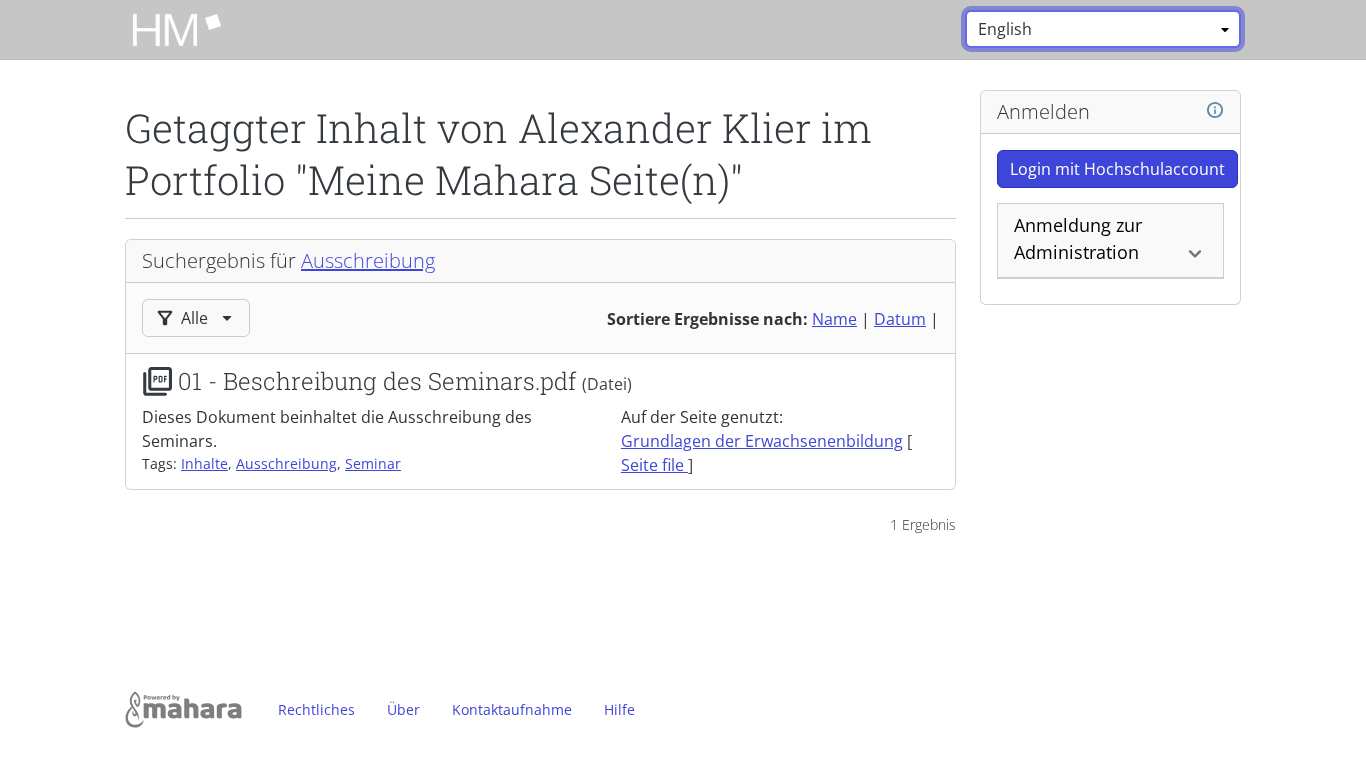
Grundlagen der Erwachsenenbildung (762, 441)
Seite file (654, 465)
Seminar (373, 463)
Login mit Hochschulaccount (1117, 169)
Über (403, 709)
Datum (900, 319)
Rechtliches (316, 709)
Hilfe (619, 709)
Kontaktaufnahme (512, 709)
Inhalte (204, 463)
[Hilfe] (1215, 110)
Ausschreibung (368, 260)
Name (834, 319)
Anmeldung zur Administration (1078, 238)
